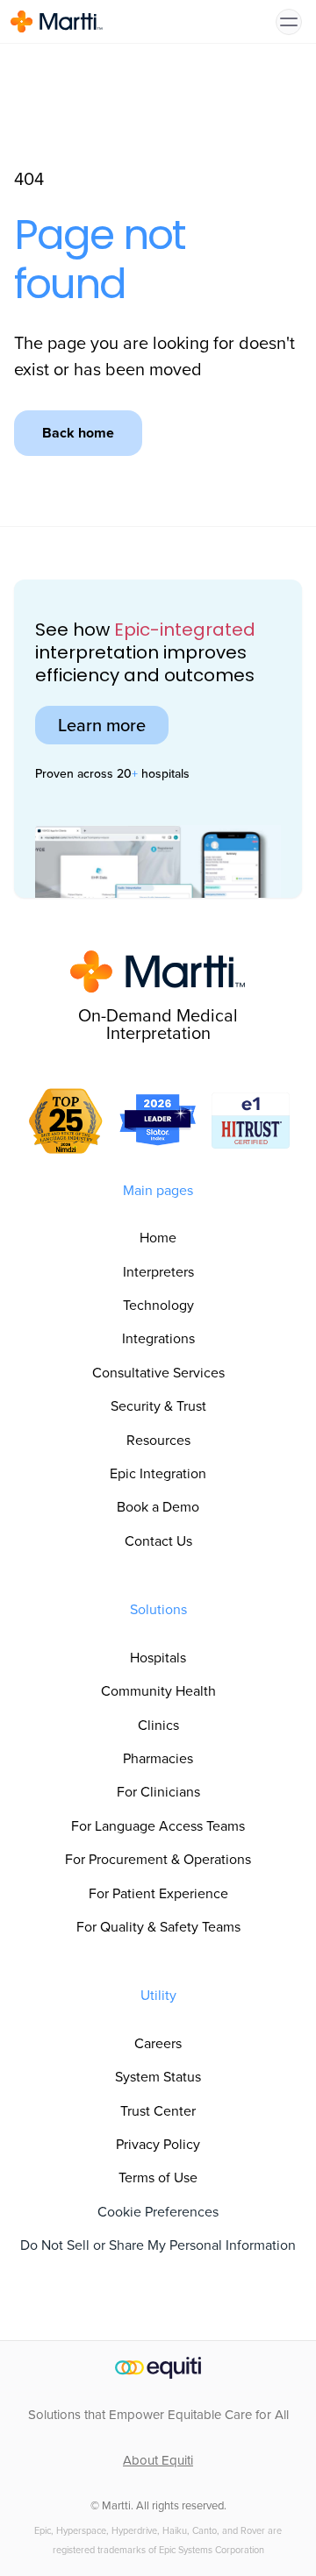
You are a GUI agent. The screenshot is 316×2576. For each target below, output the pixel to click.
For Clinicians (158, 1792)
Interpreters (158, 1272)
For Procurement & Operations (158, 1859)
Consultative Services (158, 1373)
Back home (78, 433)
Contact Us (158, 1541)
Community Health (158, 1691)
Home (158, 1238)
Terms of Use (158, 2178)
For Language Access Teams (158, 1826)
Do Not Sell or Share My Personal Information (158, 2245)
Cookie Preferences (158, 2212)
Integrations (158, 1338)
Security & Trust (158, 1406)
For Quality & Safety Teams (158, 1927)
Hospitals (158, 1658)
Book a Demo (158, 1507)
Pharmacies (158, 1758)
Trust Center (158, 2111)
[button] (289, 22)
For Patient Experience (158, 1893)
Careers (158, 2043)
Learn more (102, 725)
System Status (158, 2077)
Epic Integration (158, 1473)
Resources (158, 1440)
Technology (158, 1305)
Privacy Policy (158, 2144)
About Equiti (158, 2460)
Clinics (158, 1725)
